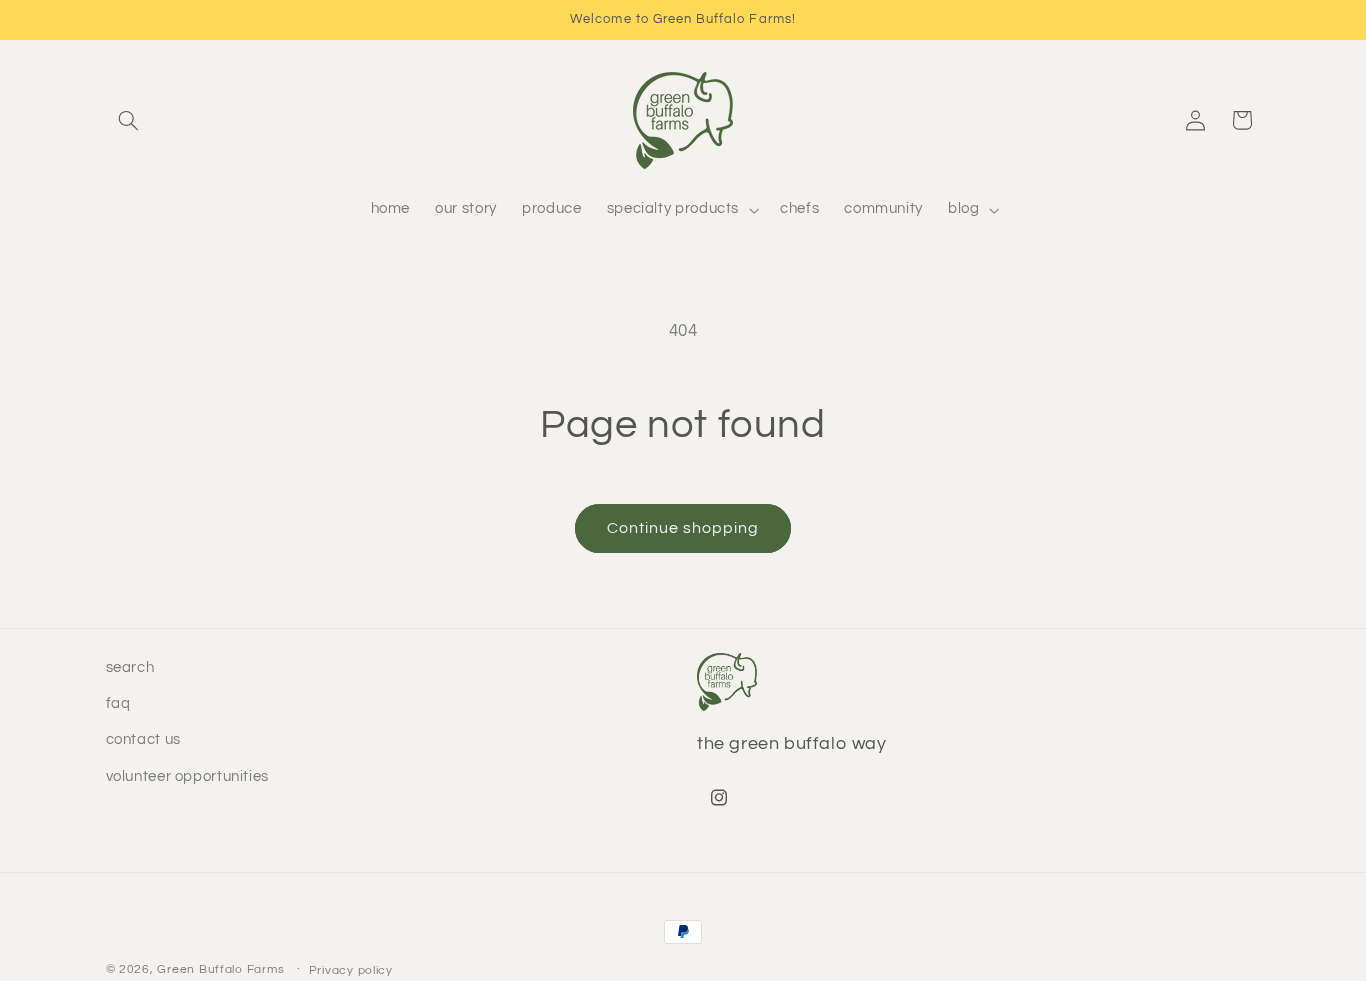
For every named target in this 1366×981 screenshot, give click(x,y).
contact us (143, 740)
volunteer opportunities (188, 776)
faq (118, 703)
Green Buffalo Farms (220, 969)
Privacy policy (351, 970)
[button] (129, 120)
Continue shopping (683, 528)
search (130, 667)
